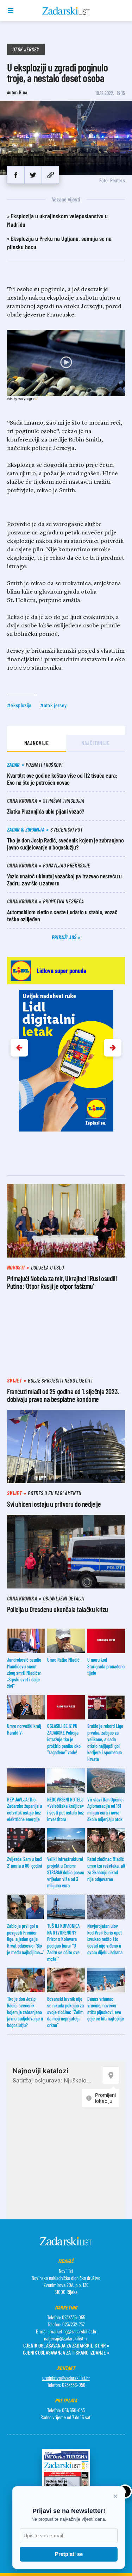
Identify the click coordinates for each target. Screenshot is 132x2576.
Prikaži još (65, 937)
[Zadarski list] (66, 11)
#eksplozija (19, 705)
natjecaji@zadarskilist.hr (66, 2338)
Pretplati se (69, 2554)
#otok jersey (54, 705)
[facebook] (16, 175)
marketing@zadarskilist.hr (73, 2331)
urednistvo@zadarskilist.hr (66, 2378)
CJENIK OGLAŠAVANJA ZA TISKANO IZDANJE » (66, 2352)
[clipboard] (51, 175)
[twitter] (33, 175)
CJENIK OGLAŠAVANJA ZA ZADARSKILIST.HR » (66, 2345)
